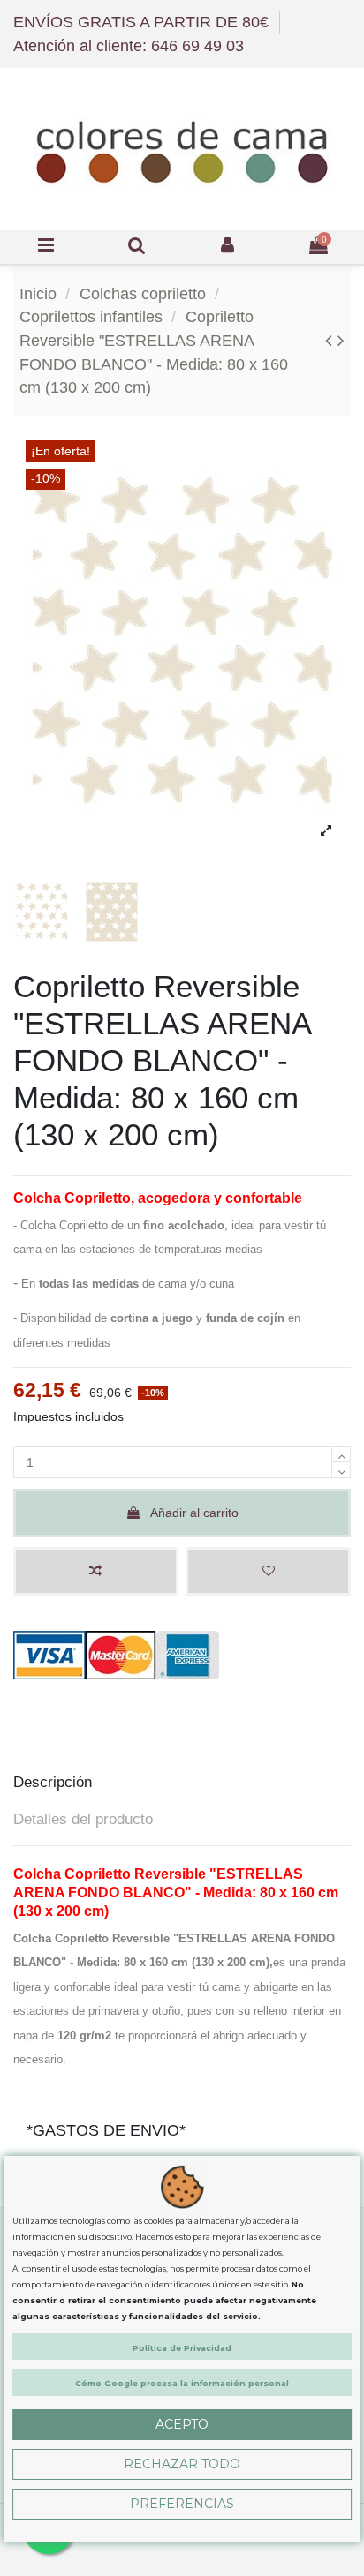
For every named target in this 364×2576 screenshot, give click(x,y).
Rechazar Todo (182, 2464)
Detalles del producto (83, 1819)
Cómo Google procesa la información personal (182, 2383)
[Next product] (341, 340)
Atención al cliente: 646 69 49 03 (129, 46)
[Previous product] (331, 340)
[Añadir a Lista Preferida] (268, 1571)
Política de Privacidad (182, 2348)
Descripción (53, 1782)
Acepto (182, 2424)
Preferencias (182, 2504)
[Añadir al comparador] (96, 1571)
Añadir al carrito (194, 1513)
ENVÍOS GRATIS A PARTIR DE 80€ (143, 22)
